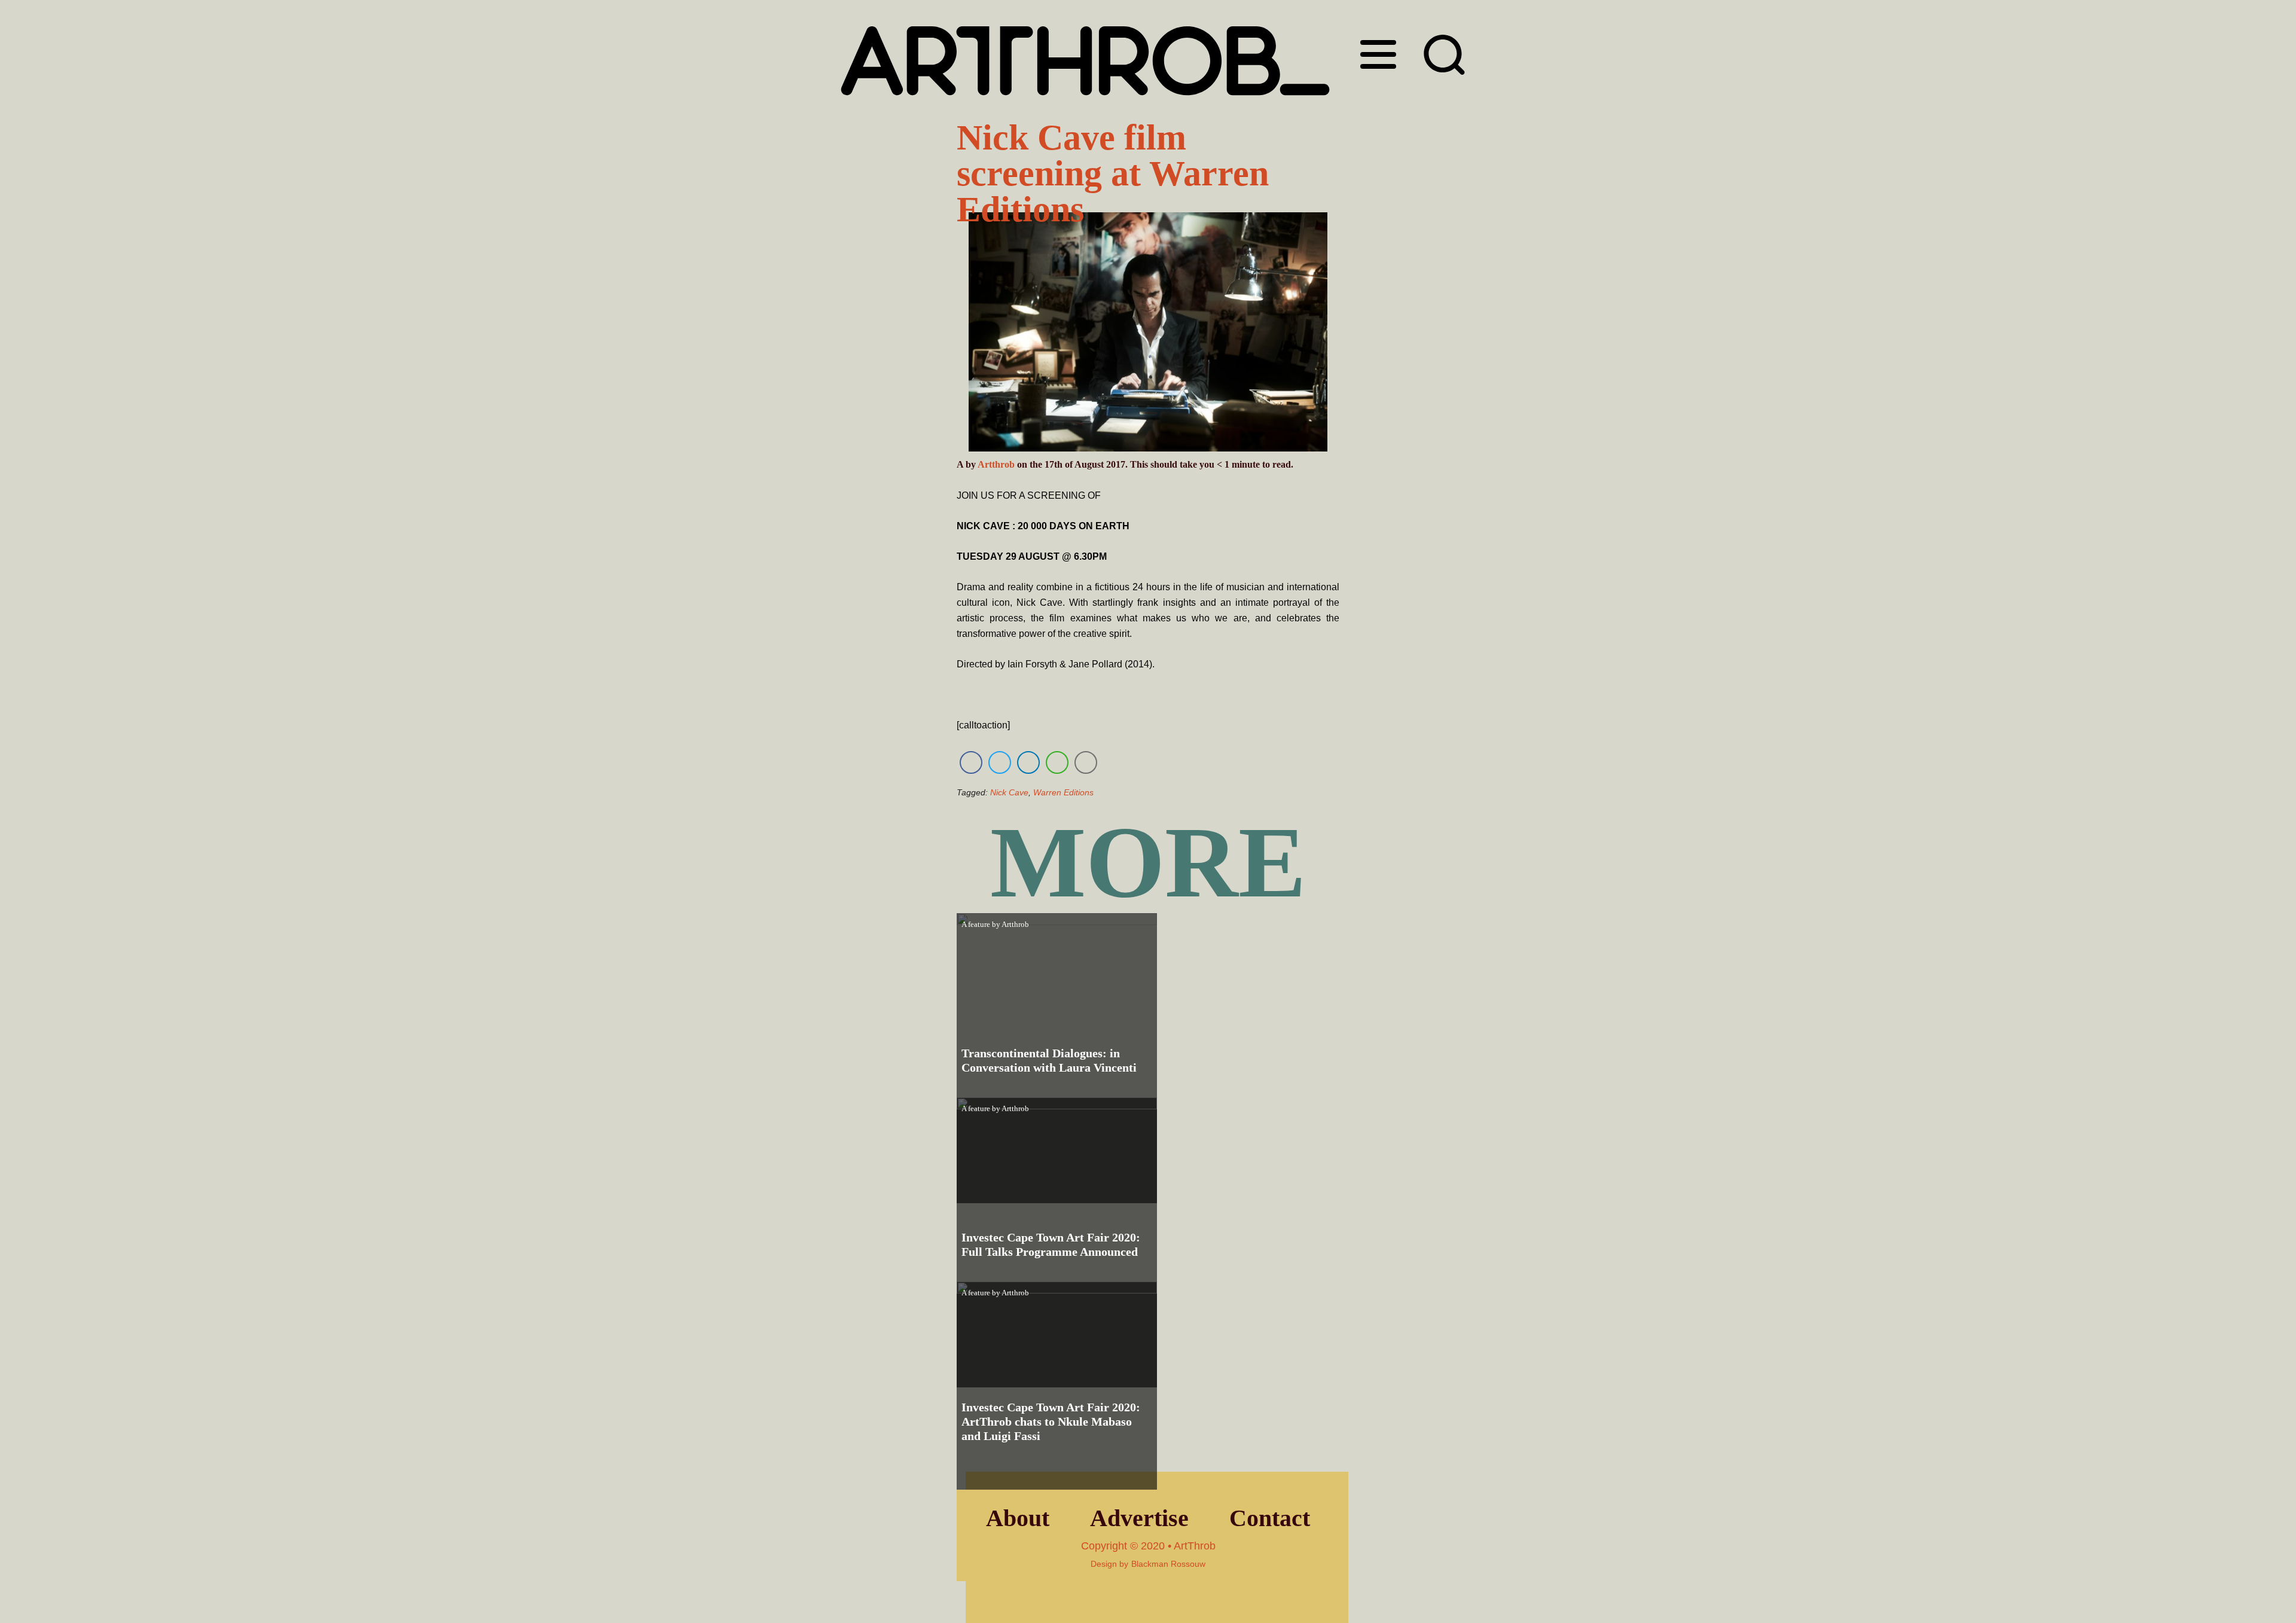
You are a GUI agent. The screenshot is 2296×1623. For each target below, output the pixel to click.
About (1018, 1518)
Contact (1270, 1518)
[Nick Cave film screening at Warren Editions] (1148, 334)
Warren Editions (1063, 792)
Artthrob (996, 464)
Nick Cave (1009, 792)
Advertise (1139, 1518)
